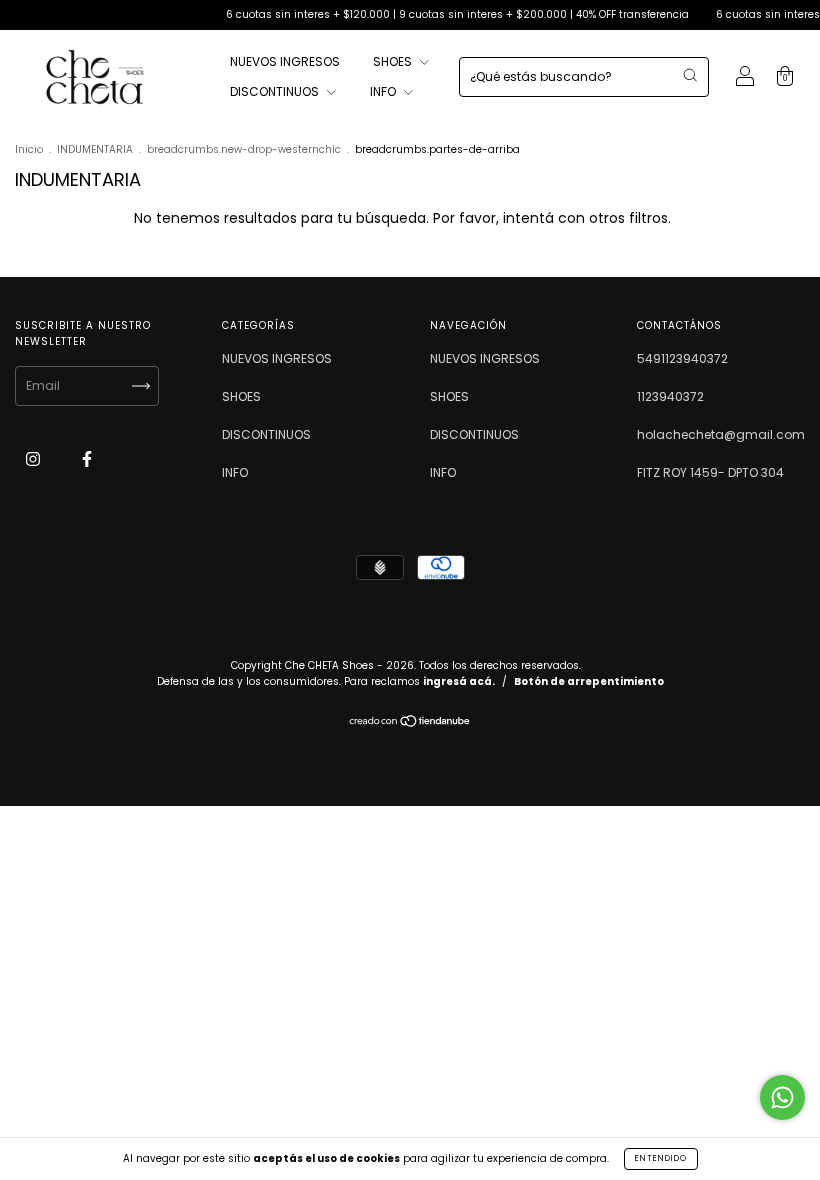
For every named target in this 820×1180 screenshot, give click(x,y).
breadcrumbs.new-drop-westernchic (244, 149)
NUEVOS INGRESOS (285, 61)
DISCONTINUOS (276, 91)
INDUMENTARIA (95, 149)
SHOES (394, 61)
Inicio (29, 149)
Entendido (661, 1158)
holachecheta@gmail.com (721, 434)
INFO (384, 91)
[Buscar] (690, 75)
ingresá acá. (459, 681)
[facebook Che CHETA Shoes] (87, 458)
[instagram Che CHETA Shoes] (34, 458)
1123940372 (670, 396)
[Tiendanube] (410, 723)
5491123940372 (682, 358)
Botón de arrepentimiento (589, 681)
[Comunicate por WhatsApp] (782, 1097)
